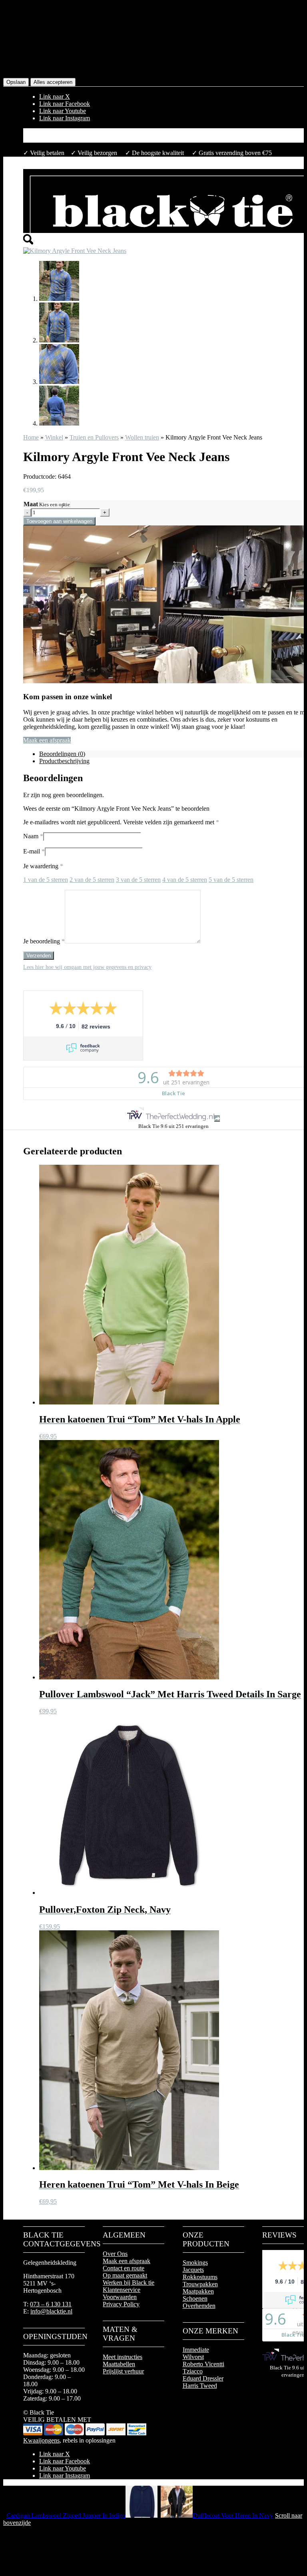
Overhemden (199, 2306)
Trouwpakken (200, 2284)
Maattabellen (119, 2364)
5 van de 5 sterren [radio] (231, 880)
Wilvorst (193, 2357)
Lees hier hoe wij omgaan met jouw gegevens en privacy (87, 967)
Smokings (195, 2263)
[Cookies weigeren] (19, 41)
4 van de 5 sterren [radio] (185, 880)
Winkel (54, 437)
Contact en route (124, 2268)
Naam (33, 836)
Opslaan (16, 82)
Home (31, 437)
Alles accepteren (53, 82)
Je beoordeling (44, 941)
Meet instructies (123, 2357)
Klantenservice (122, 2290)
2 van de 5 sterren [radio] (92, 880)
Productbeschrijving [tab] (64, 761)
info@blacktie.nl (51, 2311)
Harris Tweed (200, 2386)
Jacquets (193, 2270)
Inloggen (50, 139)
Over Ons (115, 2254)
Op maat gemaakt (125, 2275)
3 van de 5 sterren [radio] (138, 880)
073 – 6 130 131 (51, 2304)
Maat (31, 504)
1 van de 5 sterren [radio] (46, 880)
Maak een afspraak (47, 740)
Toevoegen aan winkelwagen (59, 521)
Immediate (196, 2350)
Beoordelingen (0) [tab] (62, 754)
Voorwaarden (120, 2297)
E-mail (34, 851)
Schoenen (195, 2299)
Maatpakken (198, 2291)
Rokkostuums (200, 2277)
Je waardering (43, 866)
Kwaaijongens (41, 2440)
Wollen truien (142, 437)
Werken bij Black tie (129, 2283)
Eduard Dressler (203, 2378)
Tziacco (193, 2371)
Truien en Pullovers (94, 437)
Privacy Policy (121, 2304)
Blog (45, 132)
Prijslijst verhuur (123, 2371)
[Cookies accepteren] (8, 41)
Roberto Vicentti (203, 2364)
